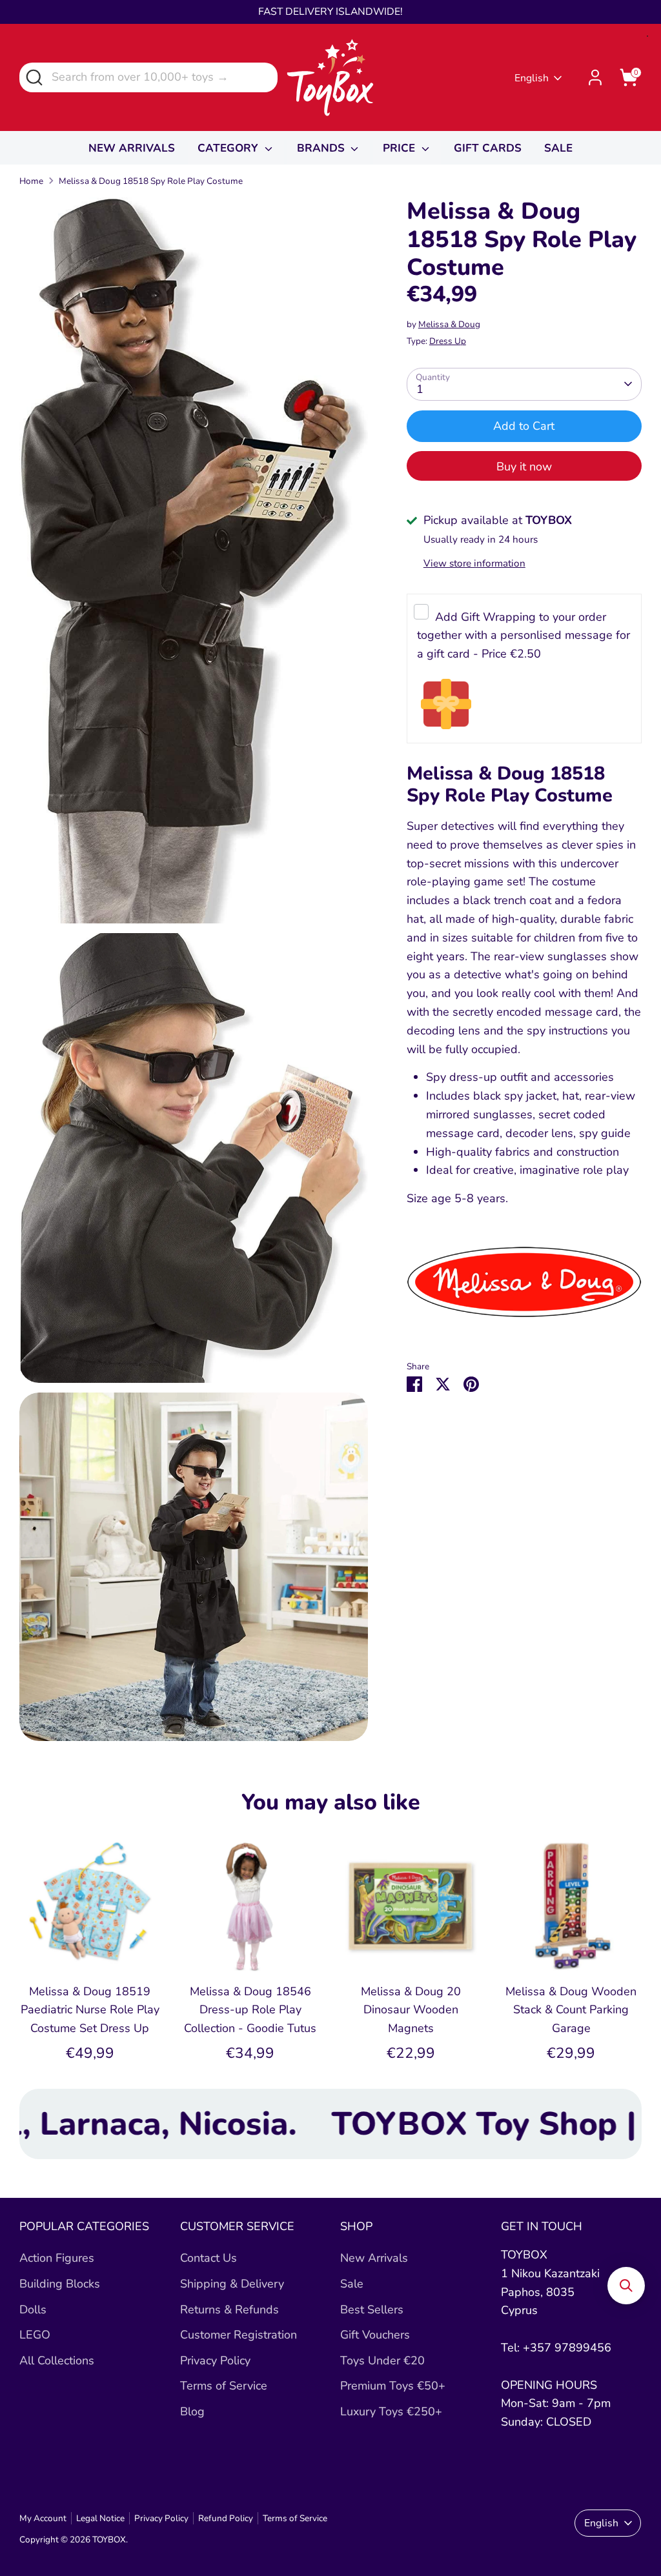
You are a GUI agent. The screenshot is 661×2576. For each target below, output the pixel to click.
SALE (558, 148)
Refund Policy (226, 2518)
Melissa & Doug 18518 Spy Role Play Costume (151, 181)
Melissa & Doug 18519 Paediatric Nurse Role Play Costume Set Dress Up (90, 2010)
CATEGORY (229, 148)
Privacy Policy (215, 2360)
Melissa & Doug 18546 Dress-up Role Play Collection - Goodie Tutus (250, 2010)
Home (31, 181)
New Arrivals (374, 2258)
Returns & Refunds (229, 2309)
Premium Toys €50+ (393, 2386)
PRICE (401, 148)
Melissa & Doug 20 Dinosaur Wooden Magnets (411, 2010)
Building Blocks (60, 2284)
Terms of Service (224, 2386)
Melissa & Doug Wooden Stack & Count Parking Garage (571, 2010)
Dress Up (448, 341)
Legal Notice (100, 2518)
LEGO (35, 2335)
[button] (626, 2286)
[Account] (595, 77)
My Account (43, 2518)
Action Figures (57, 2258)
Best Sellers (372, 2309)
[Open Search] (33, 76)
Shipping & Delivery (232, 2284)
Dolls (33, 2309)
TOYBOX (109, 2540)
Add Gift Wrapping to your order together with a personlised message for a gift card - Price (524, 636)
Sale (352, 2284)
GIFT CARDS (488, 148)
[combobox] (148, 77)
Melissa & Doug (449, 324)
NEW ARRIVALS (132, 148)
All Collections (57, 2360)
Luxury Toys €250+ (391, 2411)
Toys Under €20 (382, 2360)
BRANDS (322, 148)
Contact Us (208, 2258)
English (532, 78)
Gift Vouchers (375, 2335)
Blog (192, 2411)
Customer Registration (239, 2335)
